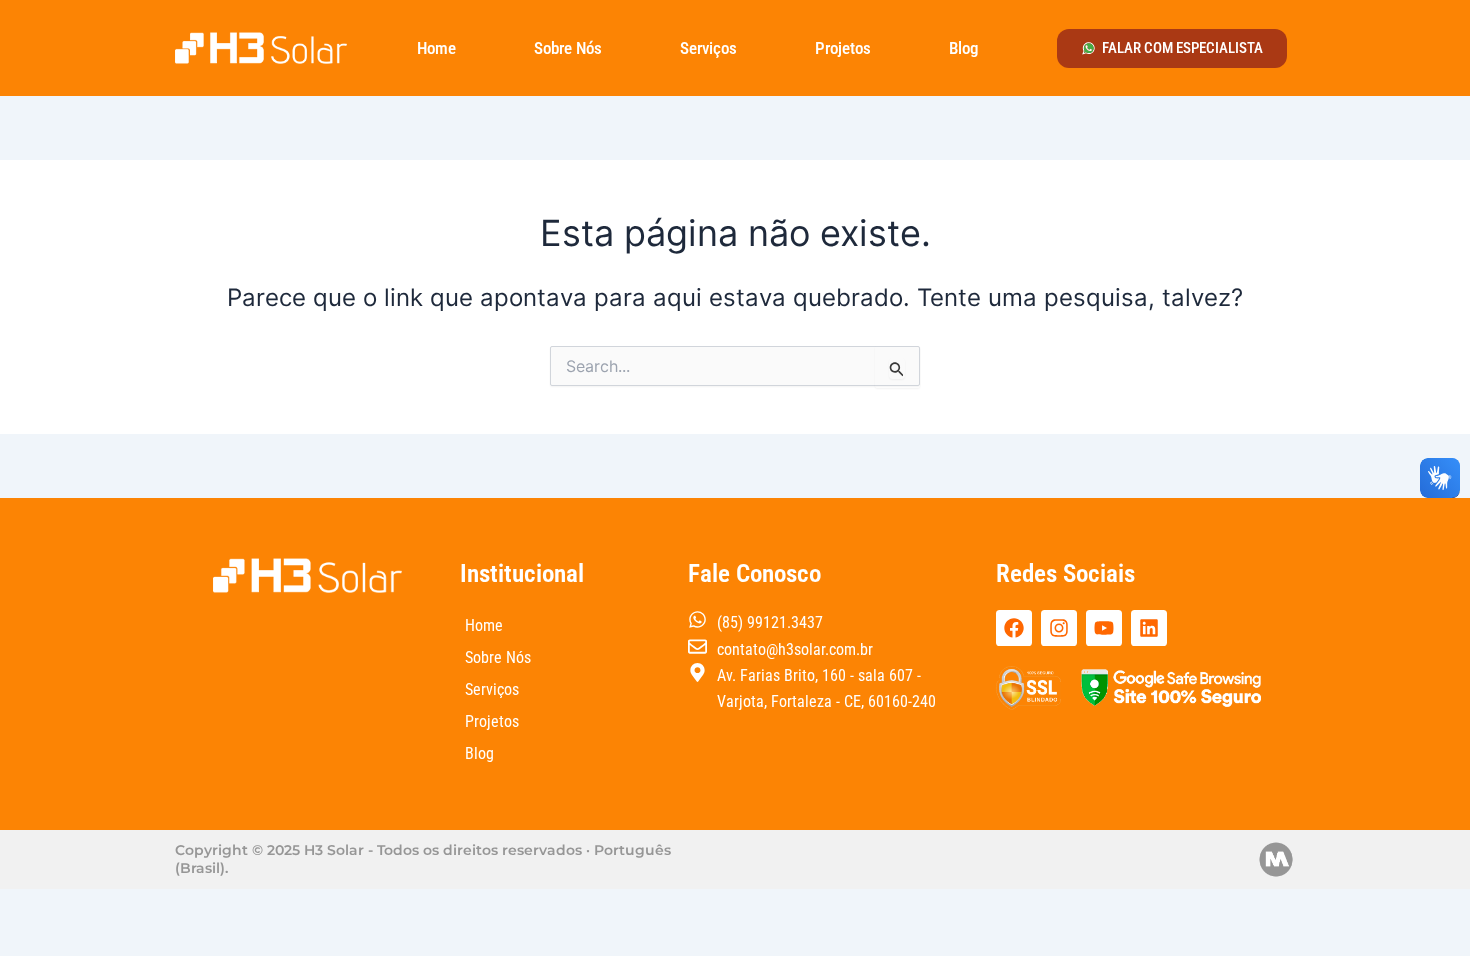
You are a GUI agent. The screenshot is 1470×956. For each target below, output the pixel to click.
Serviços (708, 48)
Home (436, 48)
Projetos (843, 48)
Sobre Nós (568, 48)
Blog (963, 48)
